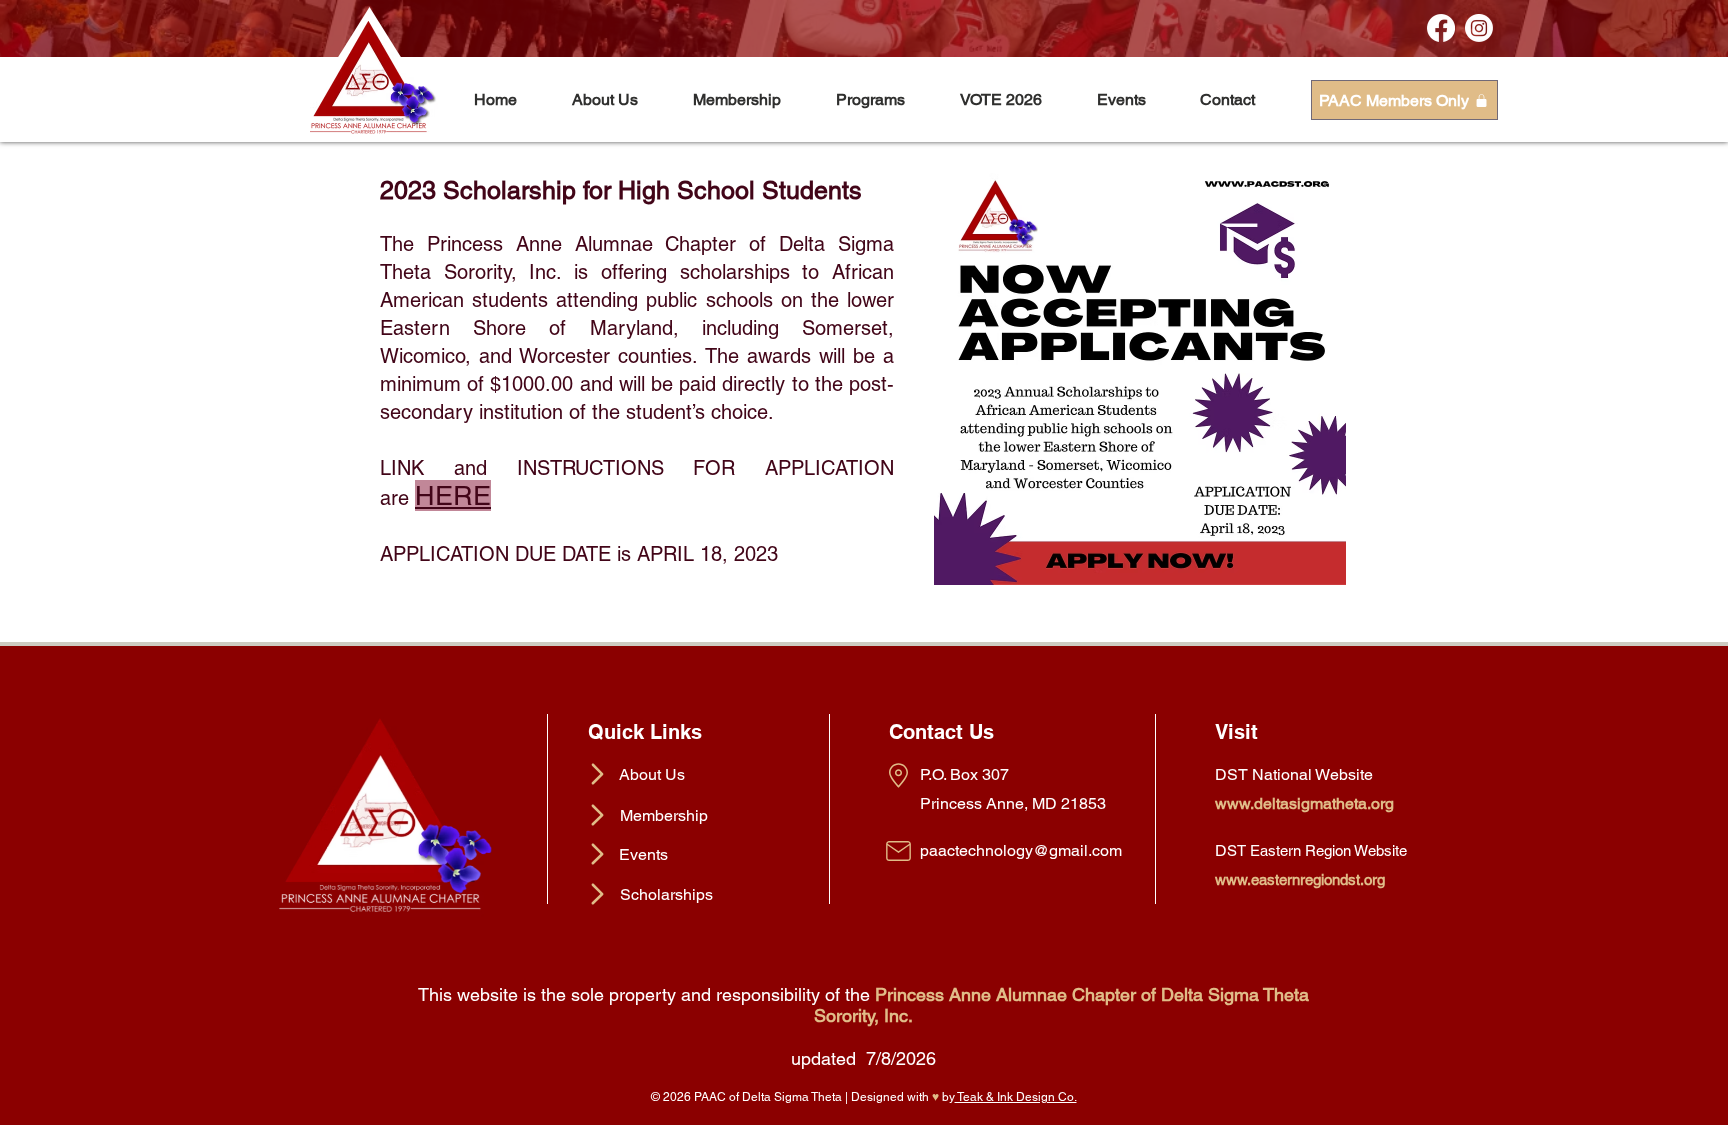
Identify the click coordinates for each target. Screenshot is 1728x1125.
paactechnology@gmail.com (1021, 850)
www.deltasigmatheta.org (1304, 803)
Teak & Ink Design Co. (1016, 1097)
